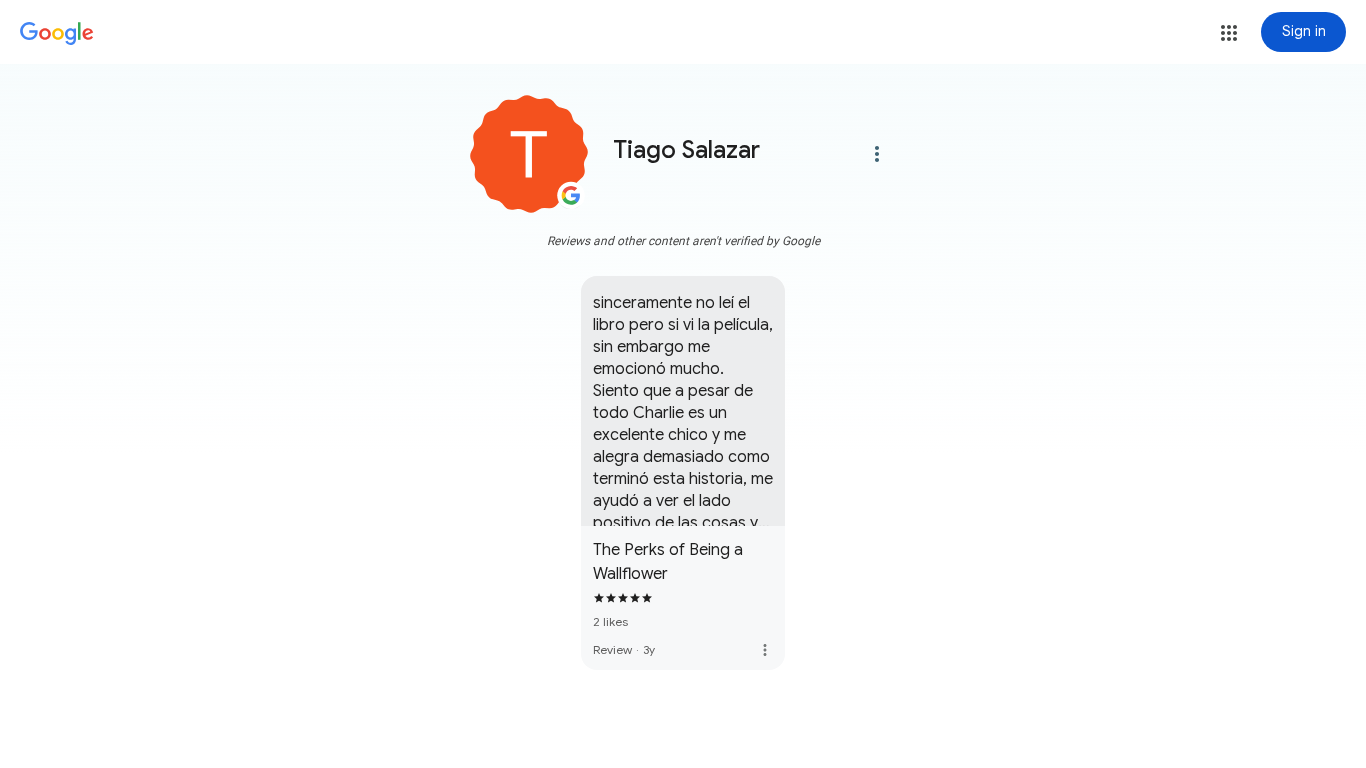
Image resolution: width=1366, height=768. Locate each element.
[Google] (57, 34)
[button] (1229, 33)
